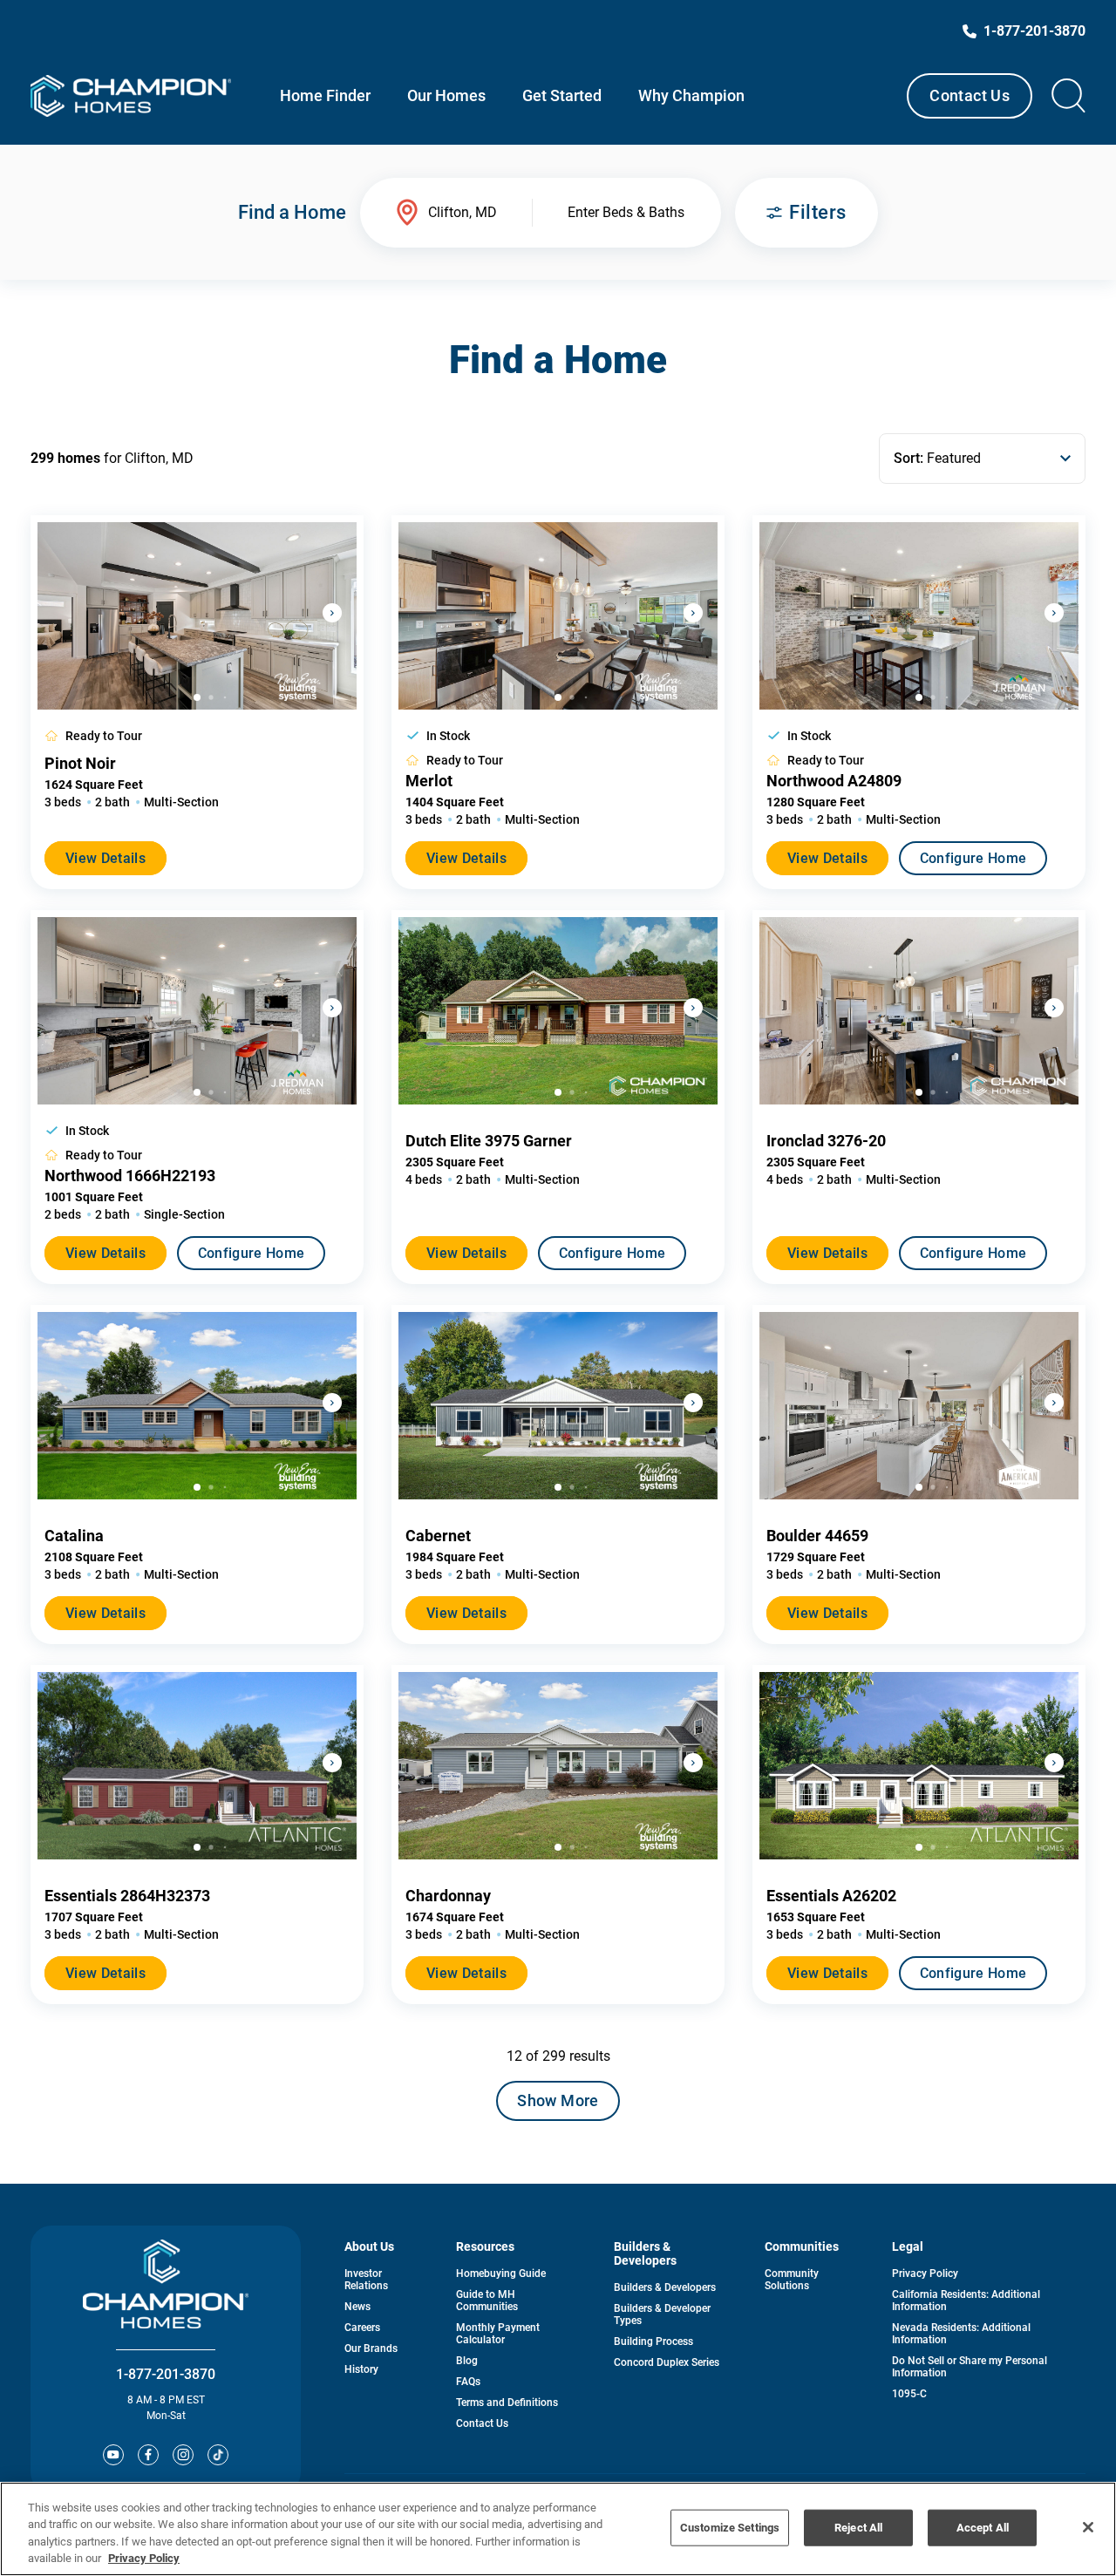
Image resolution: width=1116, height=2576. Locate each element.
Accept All (983, 2528)
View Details (105, 858)
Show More (558, 2100)
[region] (558, 2529)
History (361, 2369)
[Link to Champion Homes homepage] (131, 96)
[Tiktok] (218, 2455)
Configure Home (973, 858)
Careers (362, 2328)
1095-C (909, 2394)
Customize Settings (730, 2528)
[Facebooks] (148, 2455)
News (357, 2307)
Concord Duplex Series (667, 2362)
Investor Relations (366, 2280)
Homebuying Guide (501, 2274)
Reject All (858, 2528)
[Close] (1088, 2527)
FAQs (468, 2382)
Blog (467, 2361)
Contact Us (970, 95)
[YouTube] (113, 2455)
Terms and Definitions (507, 2403)
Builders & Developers (665, 2287)
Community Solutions (792, 2280)
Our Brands (371, 2348)
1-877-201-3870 (166, 2374)
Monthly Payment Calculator (498, 2334)
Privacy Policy (925, 2274)
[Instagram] (183, 2455)
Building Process (653, 2342)
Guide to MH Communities (487, 2301)
